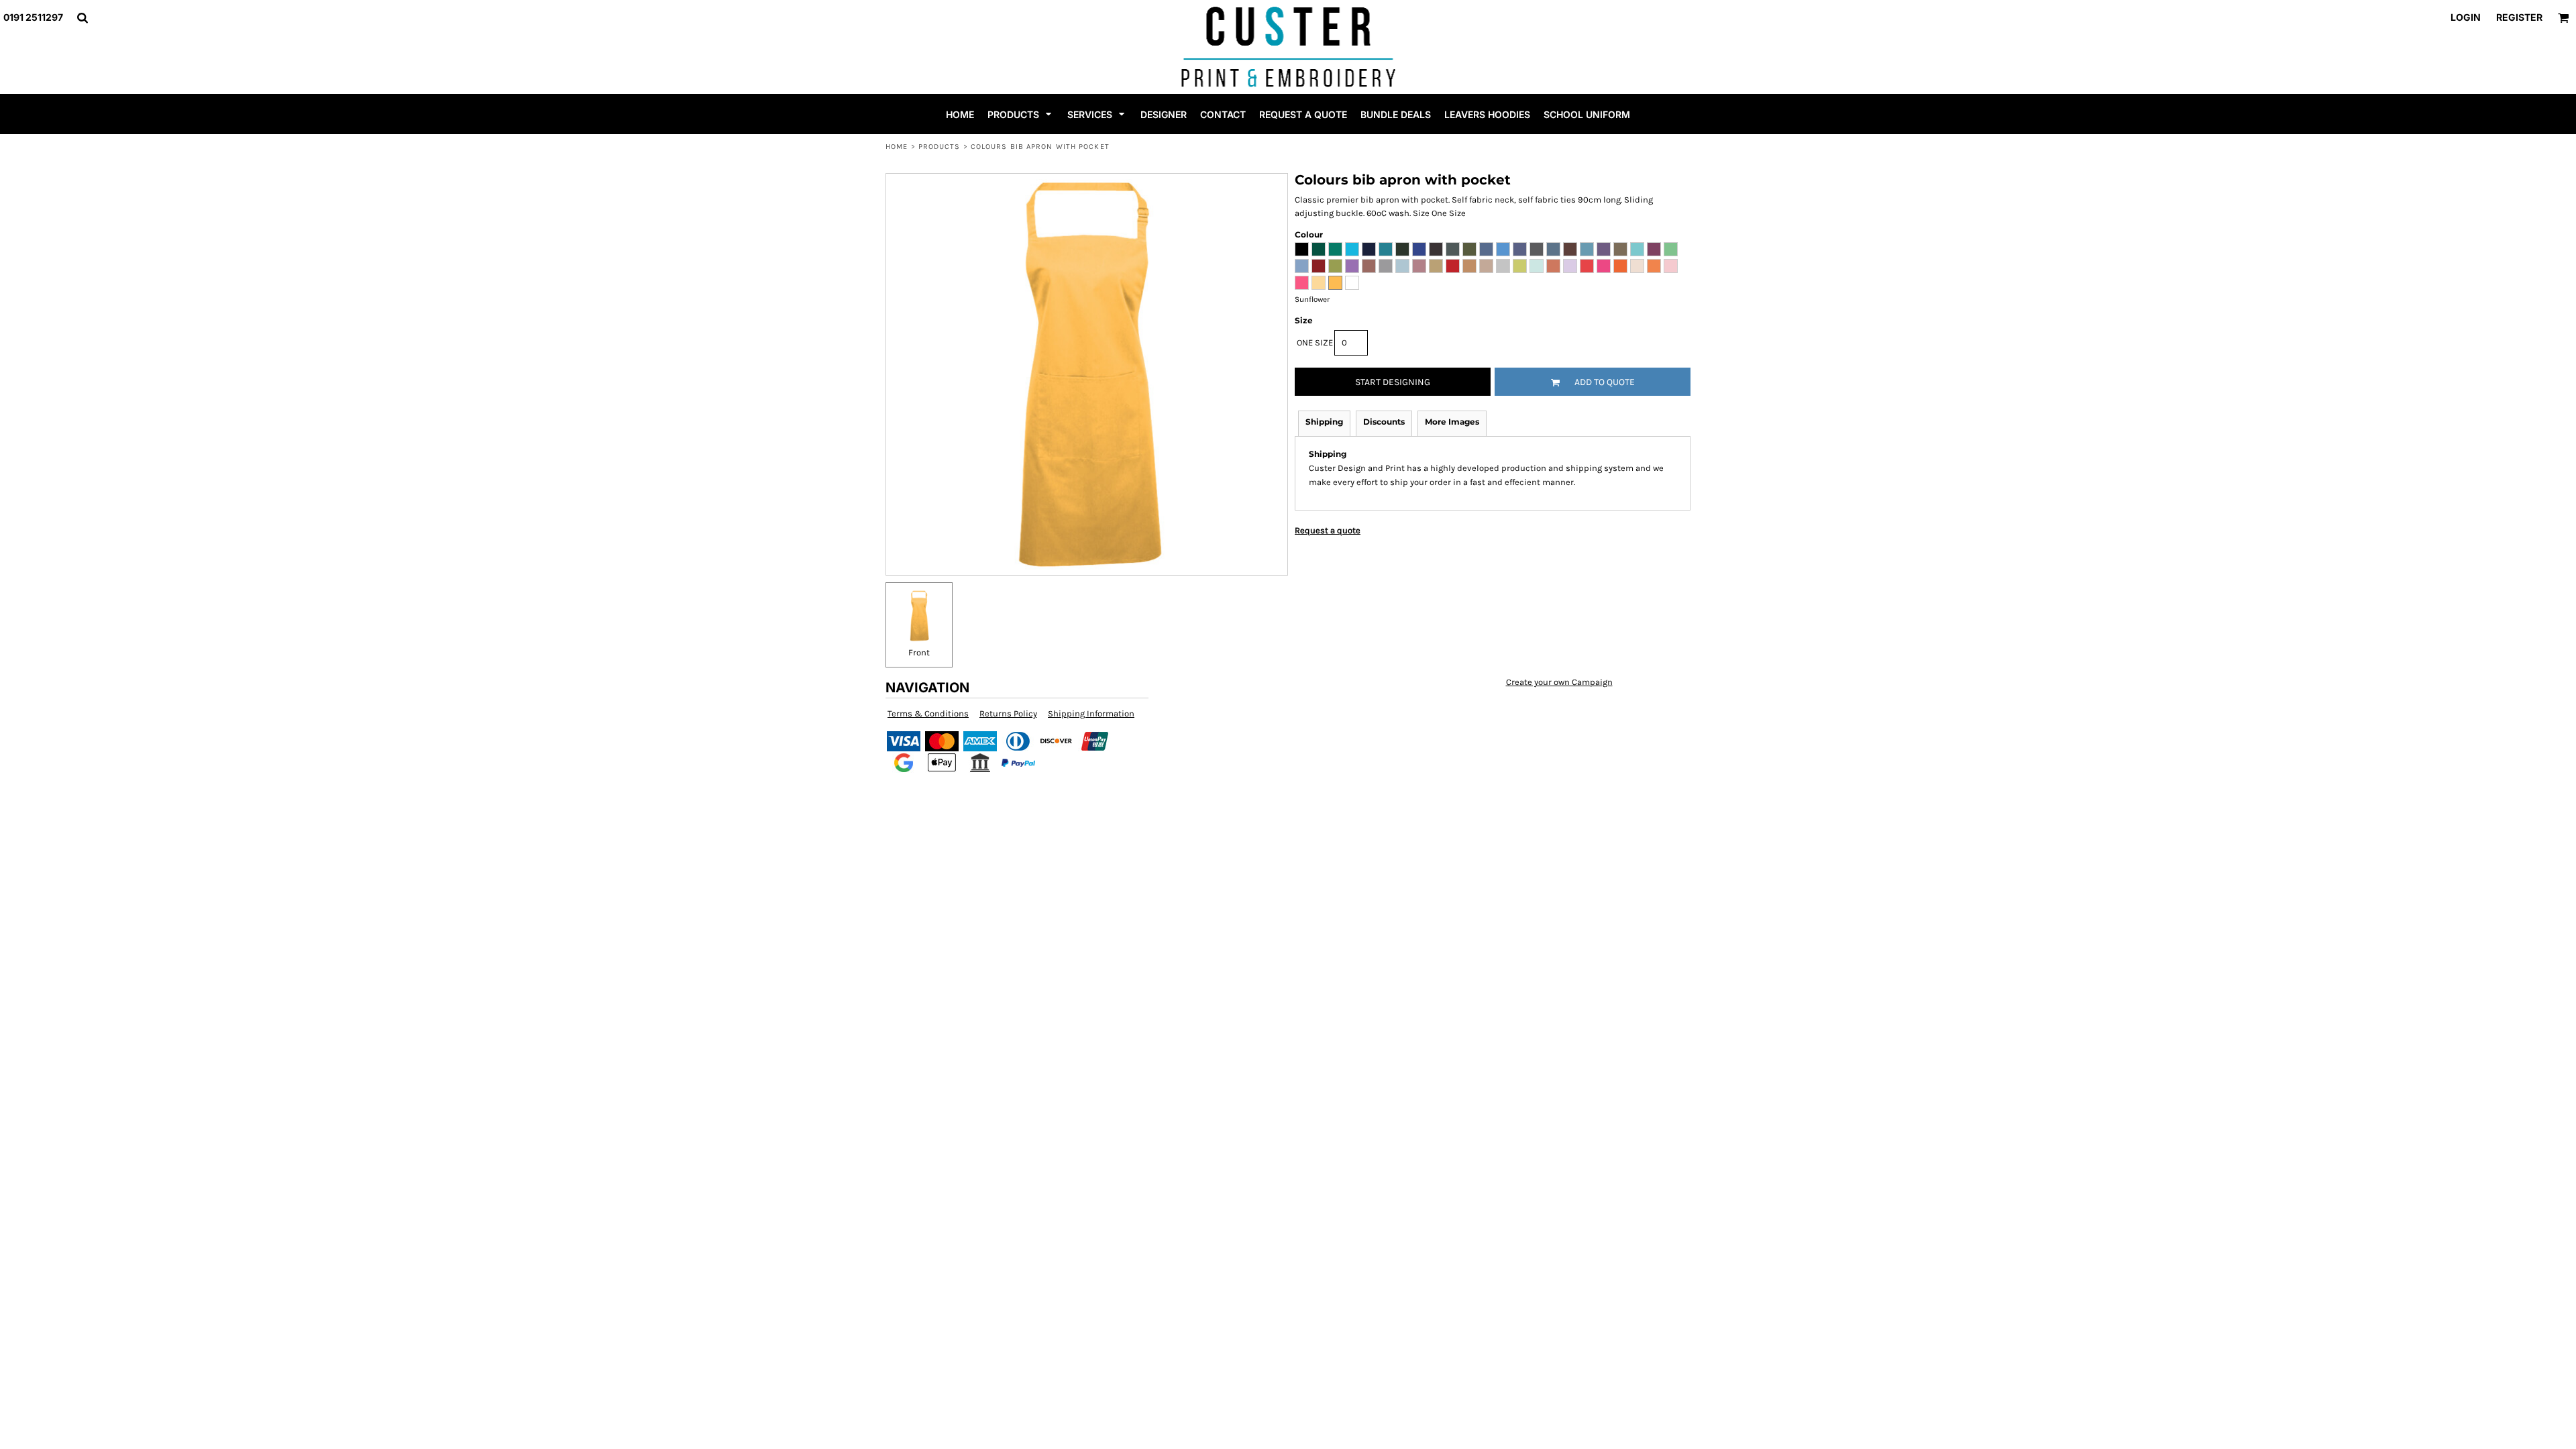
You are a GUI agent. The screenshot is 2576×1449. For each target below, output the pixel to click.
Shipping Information (1091, 713)
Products (940, 147)
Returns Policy (1008, 713)
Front (919, 652)
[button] (82, 18)
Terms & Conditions (928, 713)
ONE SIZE (1315, 342)
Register (2519, 17)
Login (2466, 17)
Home (897, 147)
